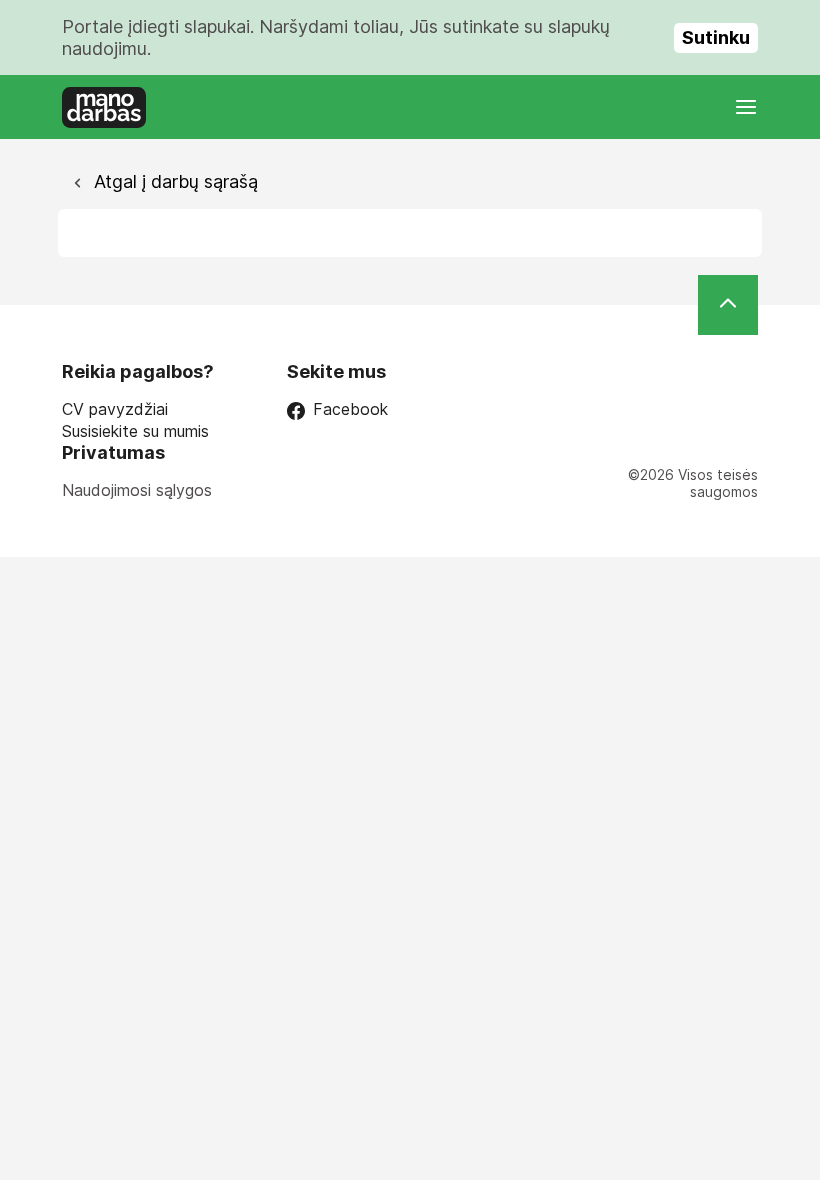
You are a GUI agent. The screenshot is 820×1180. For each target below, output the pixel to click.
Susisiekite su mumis (135, 431)
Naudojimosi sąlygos (137, 490)
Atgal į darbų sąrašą (173, 181)
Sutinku (716, 37)
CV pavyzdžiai (115, 409)
